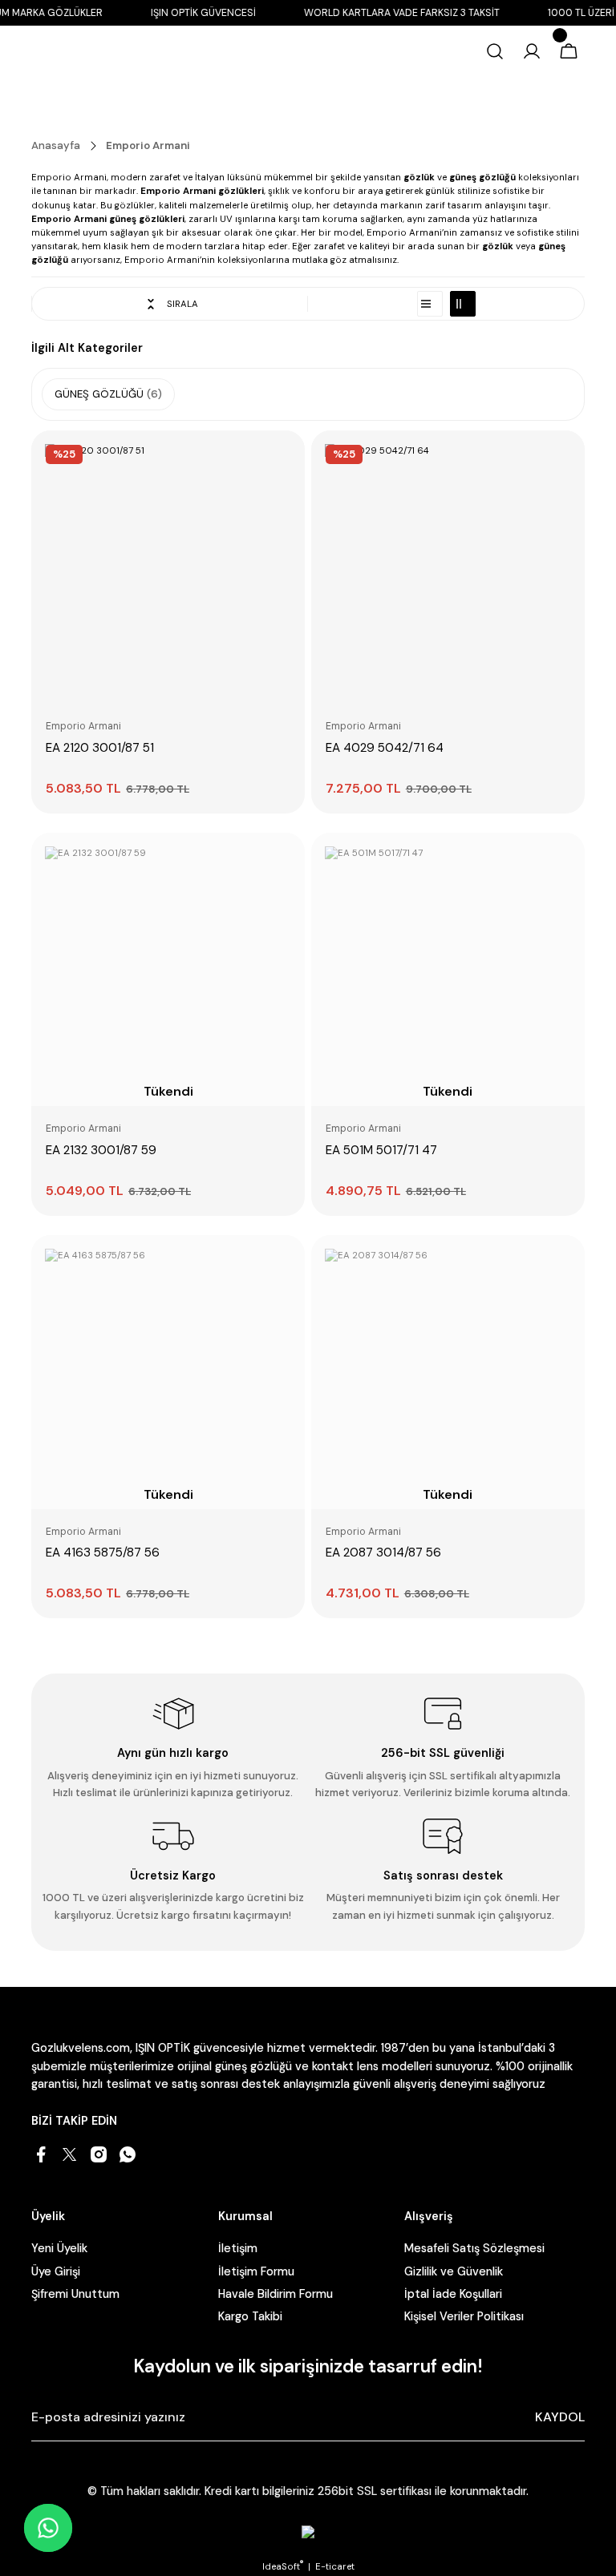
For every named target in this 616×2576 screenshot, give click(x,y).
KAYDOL (560, 2417)
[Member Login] (532, 51)
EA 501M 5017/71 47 (381, 1150)
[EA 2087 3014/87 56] (565, 1266)
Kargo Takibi (250, 2316)
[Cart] (569, 51)
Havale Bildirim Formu (276, 2294)
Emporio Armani (148, 145)
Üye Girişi (56, 2271)
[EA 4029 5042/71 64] (448, 567)
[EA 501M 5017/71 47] (565, 864)
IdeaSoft (283, 2567)
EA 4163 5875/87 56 (103, 1552)
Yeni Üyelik (59, 2248)
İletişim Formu (256, 2271)
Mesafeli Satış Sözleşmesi (474, 2248)
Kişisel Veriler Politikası (464, 2316)
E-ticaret (335, 2567)
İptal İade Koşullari (453, 2294)
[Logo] (91, 52)
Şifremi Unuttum (75, 2294)
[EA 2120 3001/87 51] (168, 567)
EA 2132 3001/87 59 (101, 1150)
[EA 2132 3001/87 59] (286, 864)
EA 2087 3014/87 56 (383, 1552)
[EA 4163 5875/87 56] (286, 1266)
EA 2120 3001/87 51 (100, 748)
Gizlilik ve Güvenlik (454, 2271)
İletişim (238, 2248)
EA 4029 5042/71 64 (385, 748)
